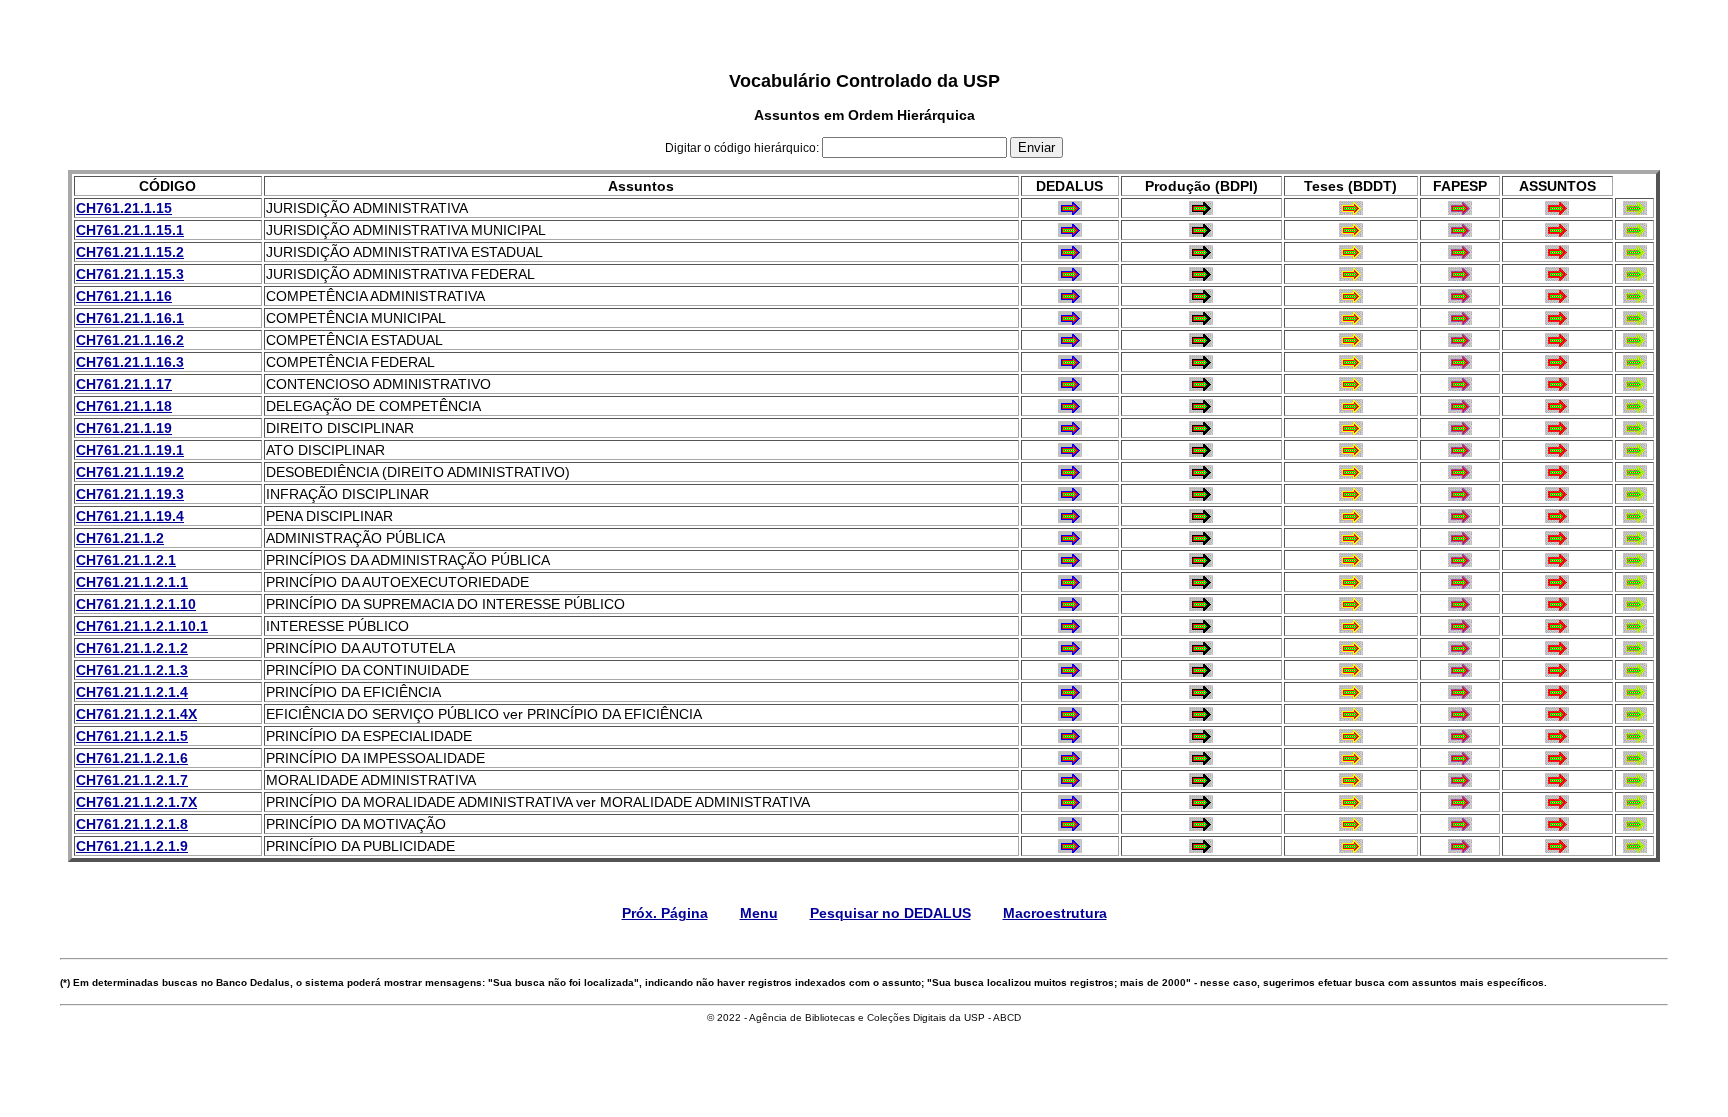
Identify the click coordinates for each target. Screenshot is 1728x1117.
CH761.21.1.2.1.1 (132, 582)
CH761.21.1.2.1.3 (132, 670)
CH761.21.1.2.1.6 (132, 758)
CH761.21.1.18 (124, 406)
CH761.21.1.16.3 (130, 362)
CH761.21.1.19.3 (130, 494)
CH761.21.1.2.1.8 (132, 824)
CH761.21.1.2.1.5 (132, 736)
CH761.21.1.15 (124, 208)
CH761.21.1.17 (124, 384)
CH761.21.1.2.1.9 (132, 846)
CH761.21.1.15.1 (130, 230)
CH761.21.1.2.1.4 (132, 692)
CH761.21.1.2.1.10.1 (142, 626)
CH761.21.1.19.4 (130, 516)
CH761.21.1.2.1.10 (136, 604)
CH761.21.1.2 (120, 538)
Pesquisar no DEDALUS (890, 913)
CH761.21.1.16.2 (130, 340)
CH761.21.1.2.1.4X (136, 714)
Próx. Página (665, 913)
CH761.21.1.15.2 (130, 252)
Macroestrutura (1055, 913)
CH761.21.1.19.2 (130, 472)
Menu (759, 913)
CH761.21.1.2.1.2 (132, 648)
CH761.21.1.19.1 (130, 450)
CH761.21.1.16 (124, 296)
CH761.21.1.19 (124, 428)
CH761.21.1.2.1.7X (136, 802)
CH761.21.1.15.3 (130, 274)
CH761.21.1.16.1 (130, 318)
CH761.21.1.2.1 (126, 560)
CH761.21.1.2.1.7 (132, 780)
